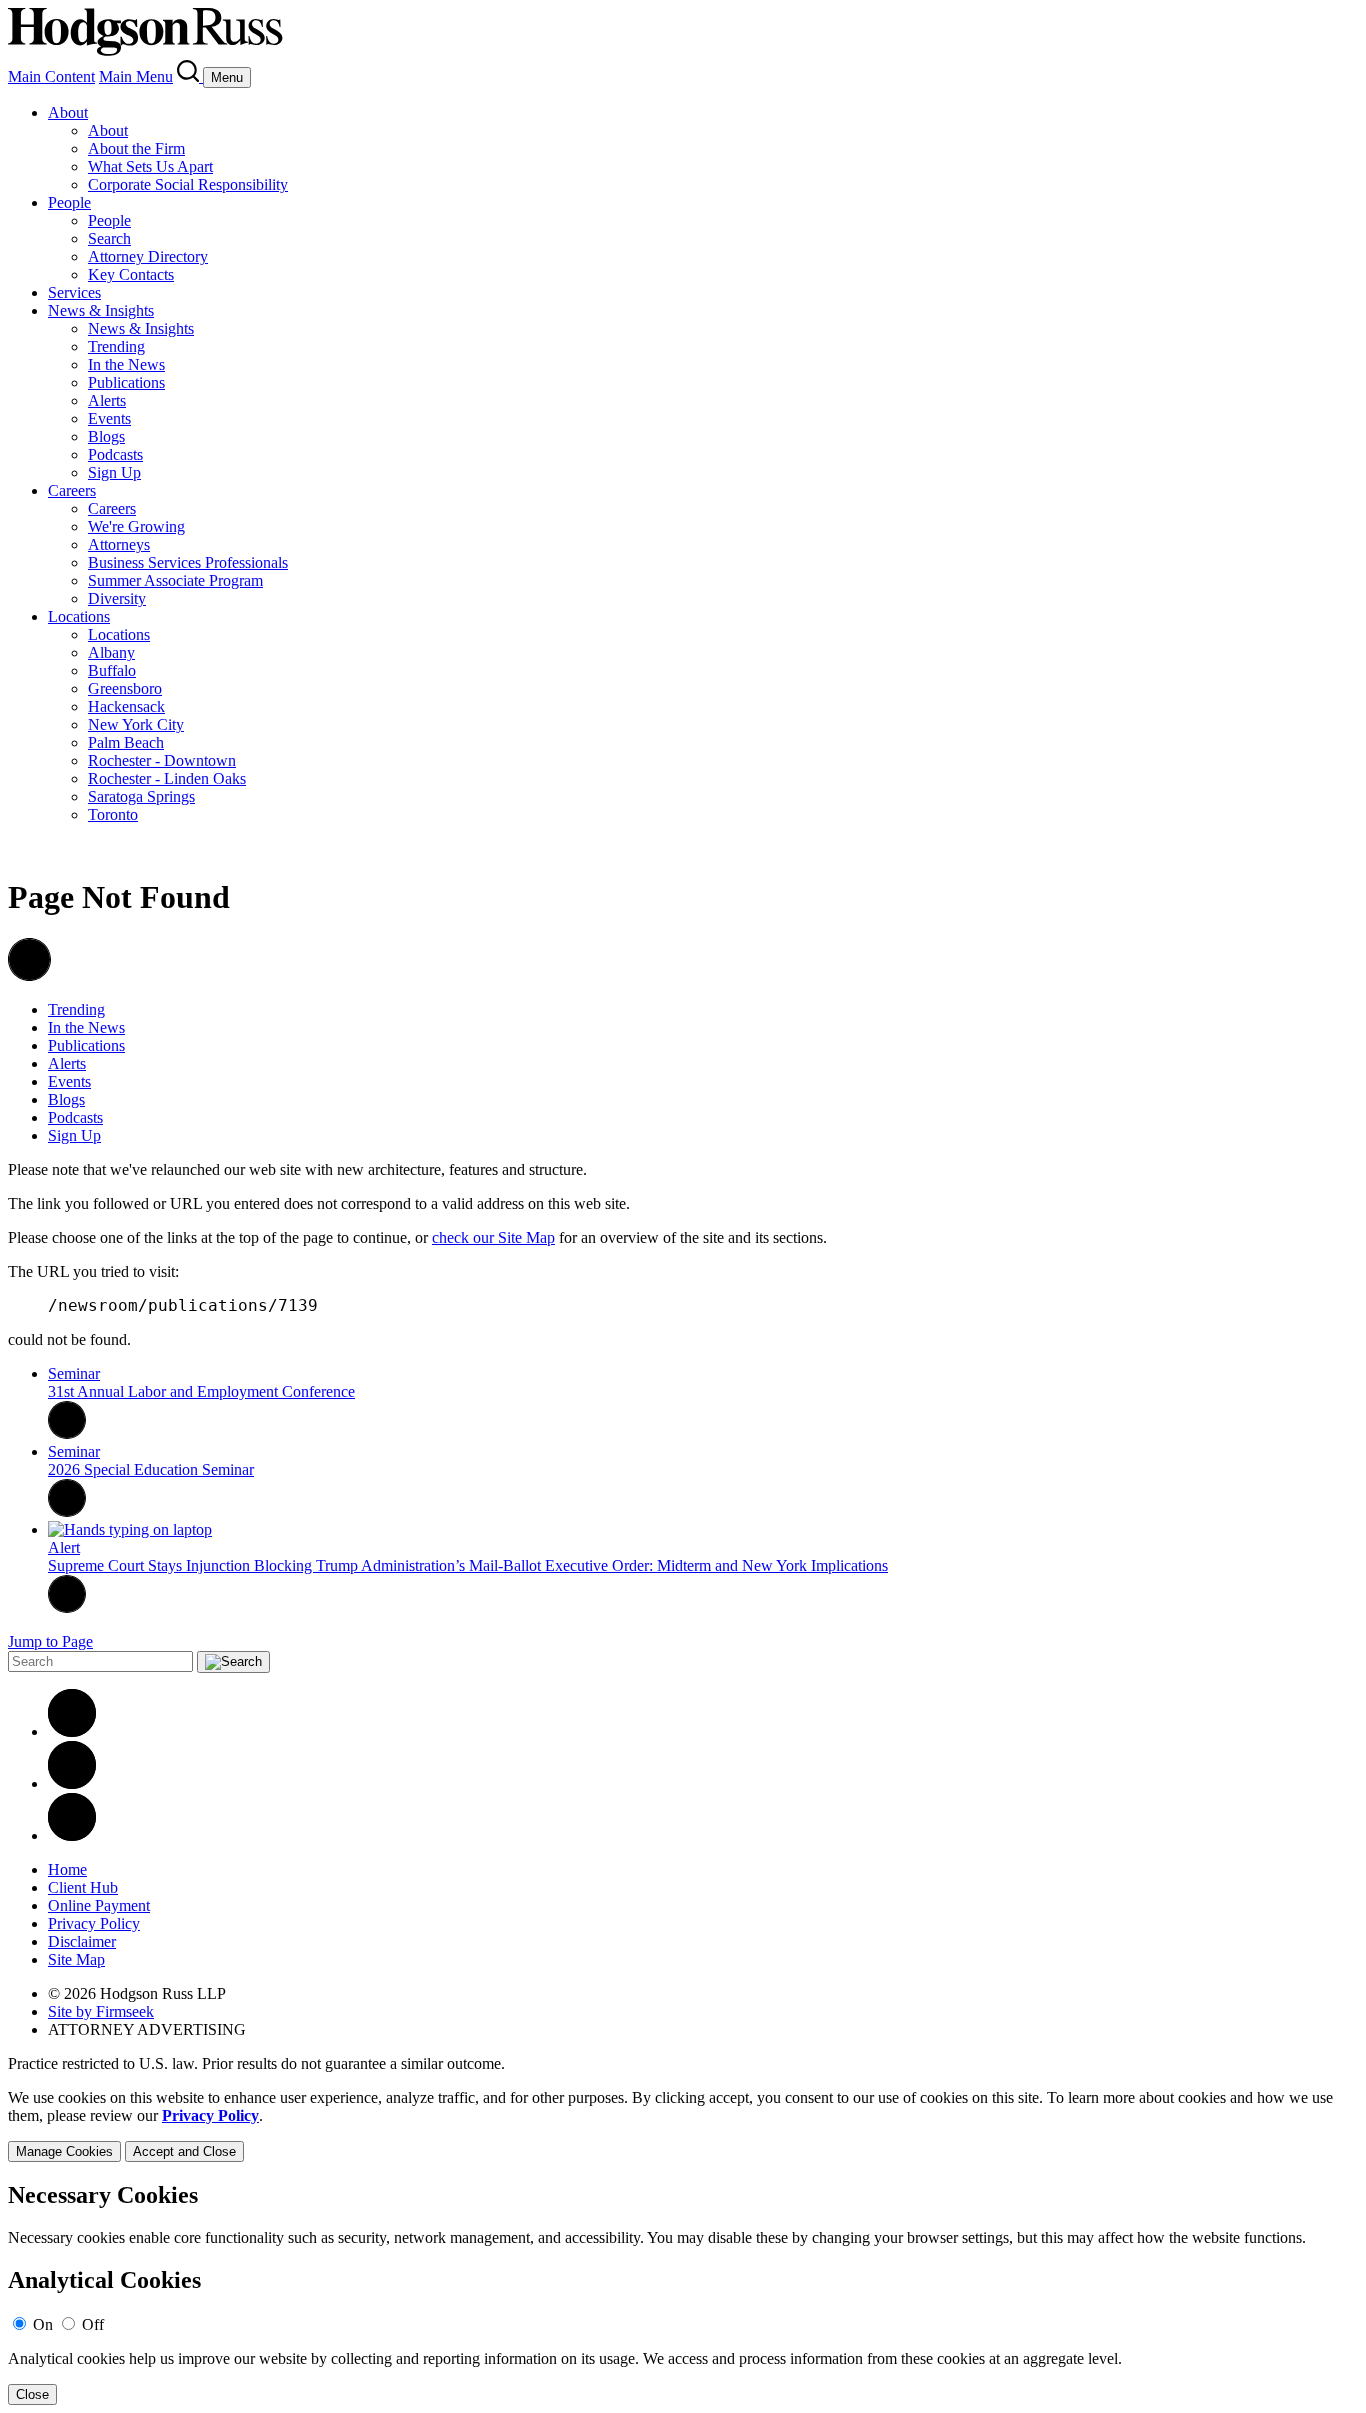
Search (109, 238)
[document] (683, 2293)
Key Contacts (131, 274)
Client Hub (83, 1887)
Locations (79, 616)
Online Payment (99, 1905)
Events (109, 418)
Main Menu (136, 76)
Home (67, 1869)
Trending (116, 346)
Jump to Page (50, 1641)
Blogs (106, 436)
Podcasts (115, 454)
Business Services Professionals (188, 562)
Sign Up (114, 472)
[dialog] (683, 2125)
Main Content (51, 76)
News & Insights (101, 310)
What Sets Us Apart (150, 166)
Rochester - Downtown (162, 760)
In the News (126, 364)
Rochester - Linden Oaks (167, 778)
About (68, 112)
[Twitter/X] (72, 1783)
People (69, 202)
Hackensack (126, 706)
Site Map (76, 1959)
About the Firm (136, 148)
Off (93, 2324)
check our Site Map (493, 1237)
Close (32, 2394)
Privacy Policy (94, 1923)
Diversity (117, 598)
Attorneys (119, 544)
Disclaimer (82, 1941)
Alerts (107, 400)
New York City (136, 724)
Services (74, 292)
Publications (126, 382)
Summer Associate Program (175, 580)
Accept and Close (184, 2151)
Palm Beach (126, 742)
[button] (29, 975)
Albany (111, 652)
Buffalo (112, 670)
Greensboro (125, 688)
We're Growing (136, 526)
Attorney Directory (148, 256)
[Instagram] (72, 1835)
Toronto (113, 814)
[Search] (190, 76)
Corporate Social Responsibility (188, 184)
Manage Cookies (64, 2151)
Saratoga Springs (141, 796)
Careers (72, 490)
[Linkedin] (72, 1731)
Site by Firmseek (101, 2011)
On (43, 2324)
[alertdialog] (683, 2293)
